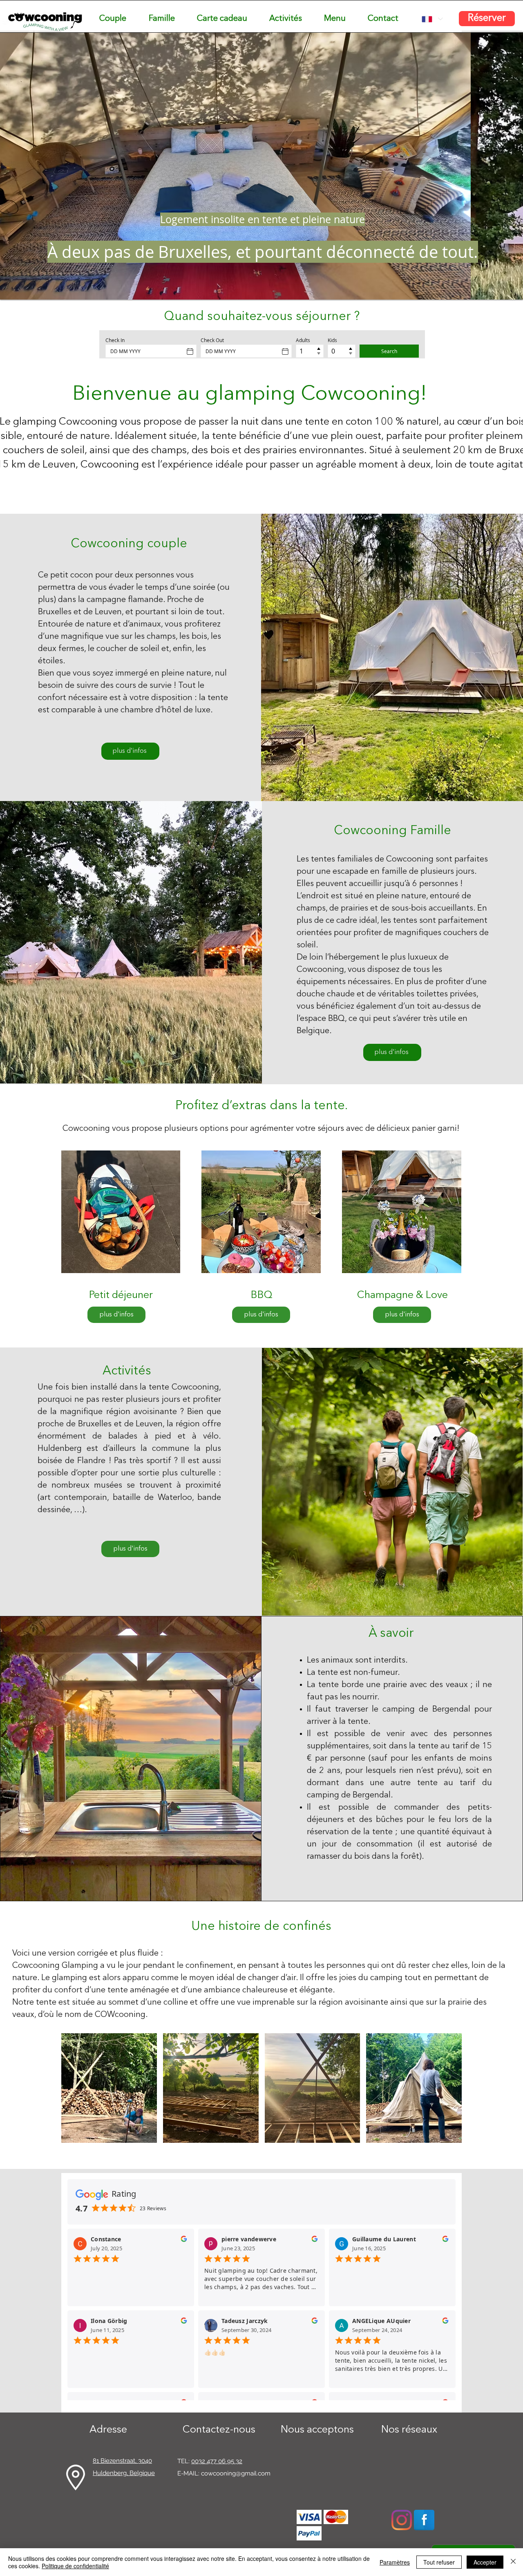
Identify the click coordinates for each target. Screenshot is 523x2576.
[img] (309, 2517)
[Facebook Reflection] (424, 2520)
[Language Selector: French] (432, 19)
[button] (109, 2088)
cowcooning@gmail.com (236, 2473)
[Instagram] (402, 2520)
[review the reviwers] (184, 2241)
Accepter (485, 2562)
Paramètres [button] (395, 2562)
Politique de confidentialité (75, 2566)
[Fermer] (513, 2562)
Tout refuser (439, 2562)
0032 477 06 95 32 (217, 2461)
